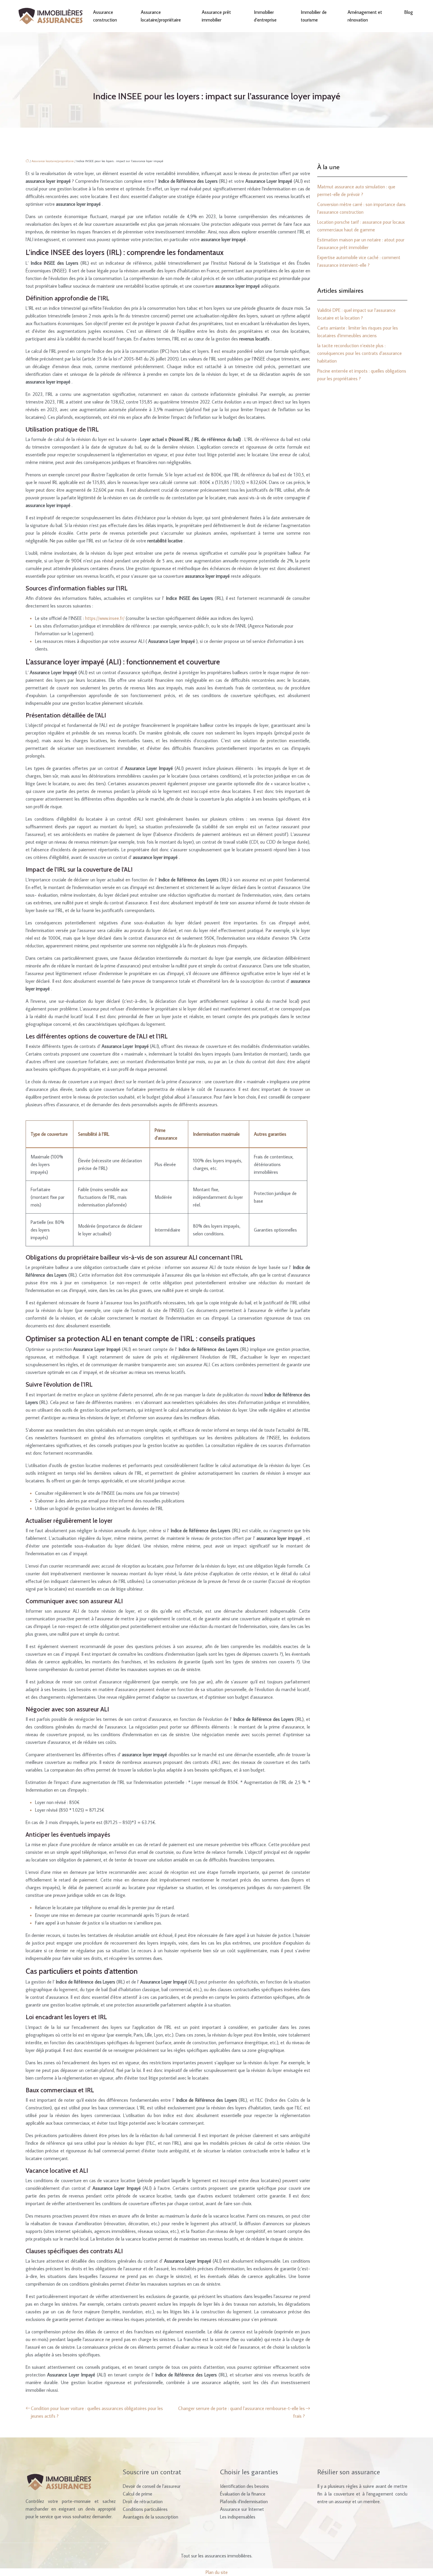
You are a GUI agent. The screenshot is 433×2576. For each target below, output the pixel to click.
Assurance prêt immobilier (216, 16)
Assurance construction (105, 16)
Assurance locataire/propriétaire (161, 16)
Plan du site (217, 2572)
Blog (409, 12)
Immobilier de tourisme (314, 16)
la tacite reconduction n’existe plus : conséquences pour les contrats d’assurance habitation (360, 353)
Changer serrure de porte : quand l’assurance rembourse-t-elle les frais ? (242, 2412)
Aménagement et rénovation (365, 16)
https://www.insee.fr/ (105, 618)
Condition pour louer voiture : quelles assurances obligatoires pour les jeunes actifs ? (97, 2412)
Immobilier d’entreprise (265, 16)
